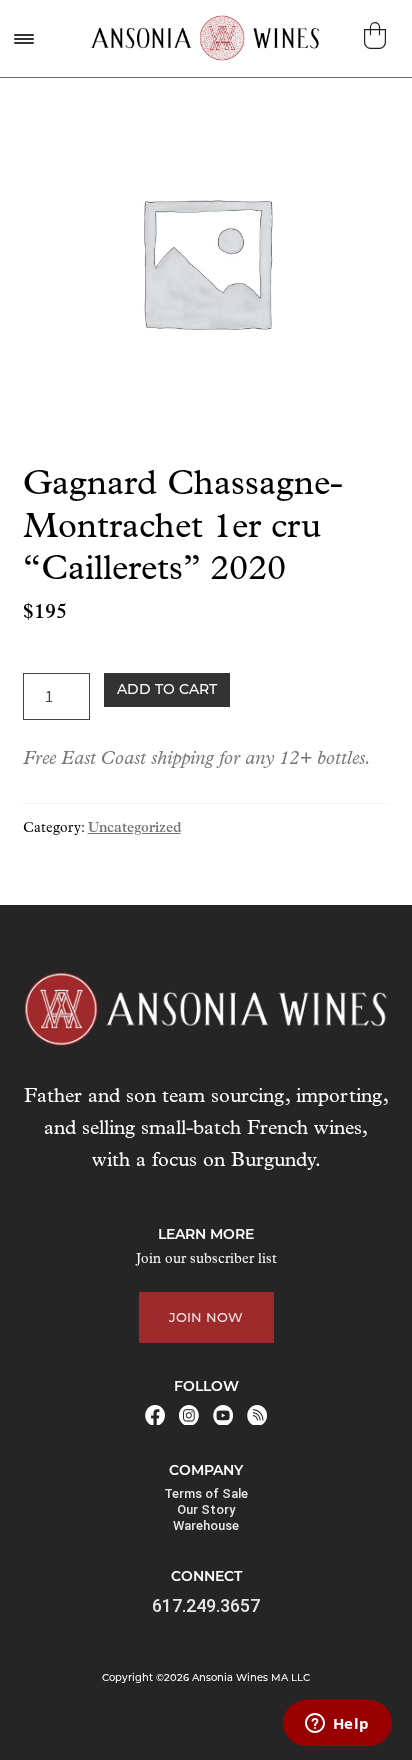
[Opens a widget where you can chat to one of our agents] (337, 1725)
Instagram (189, 1415)
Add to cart (167, 689)
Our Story (206, 1509)
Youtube (223, 1415)
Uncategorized (134, 828)
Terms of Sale (206, 1493)
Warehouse (206, 1525)
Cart (377, 35)
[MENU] (23, 38)
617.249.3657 (206, 1605)
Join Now (206, 1317)
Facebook (155, 1415)
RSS (257, 1415)
